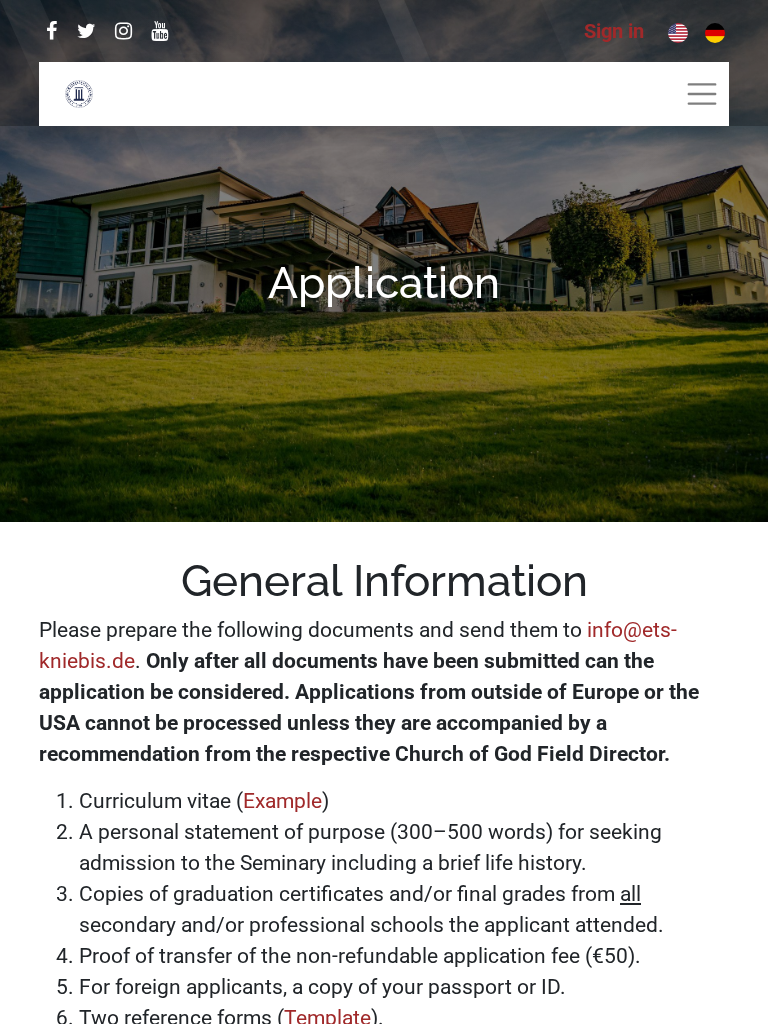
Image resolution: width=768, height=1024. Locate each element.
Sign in (614, 31)
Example (282, 801)
